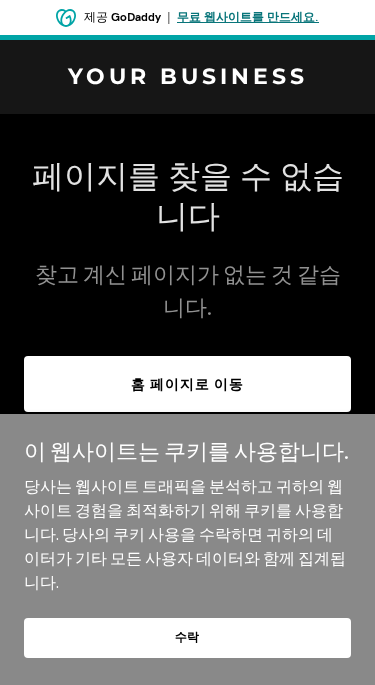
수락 (188, 636)
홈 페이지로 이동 (187, 384)
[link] (187, 78)
